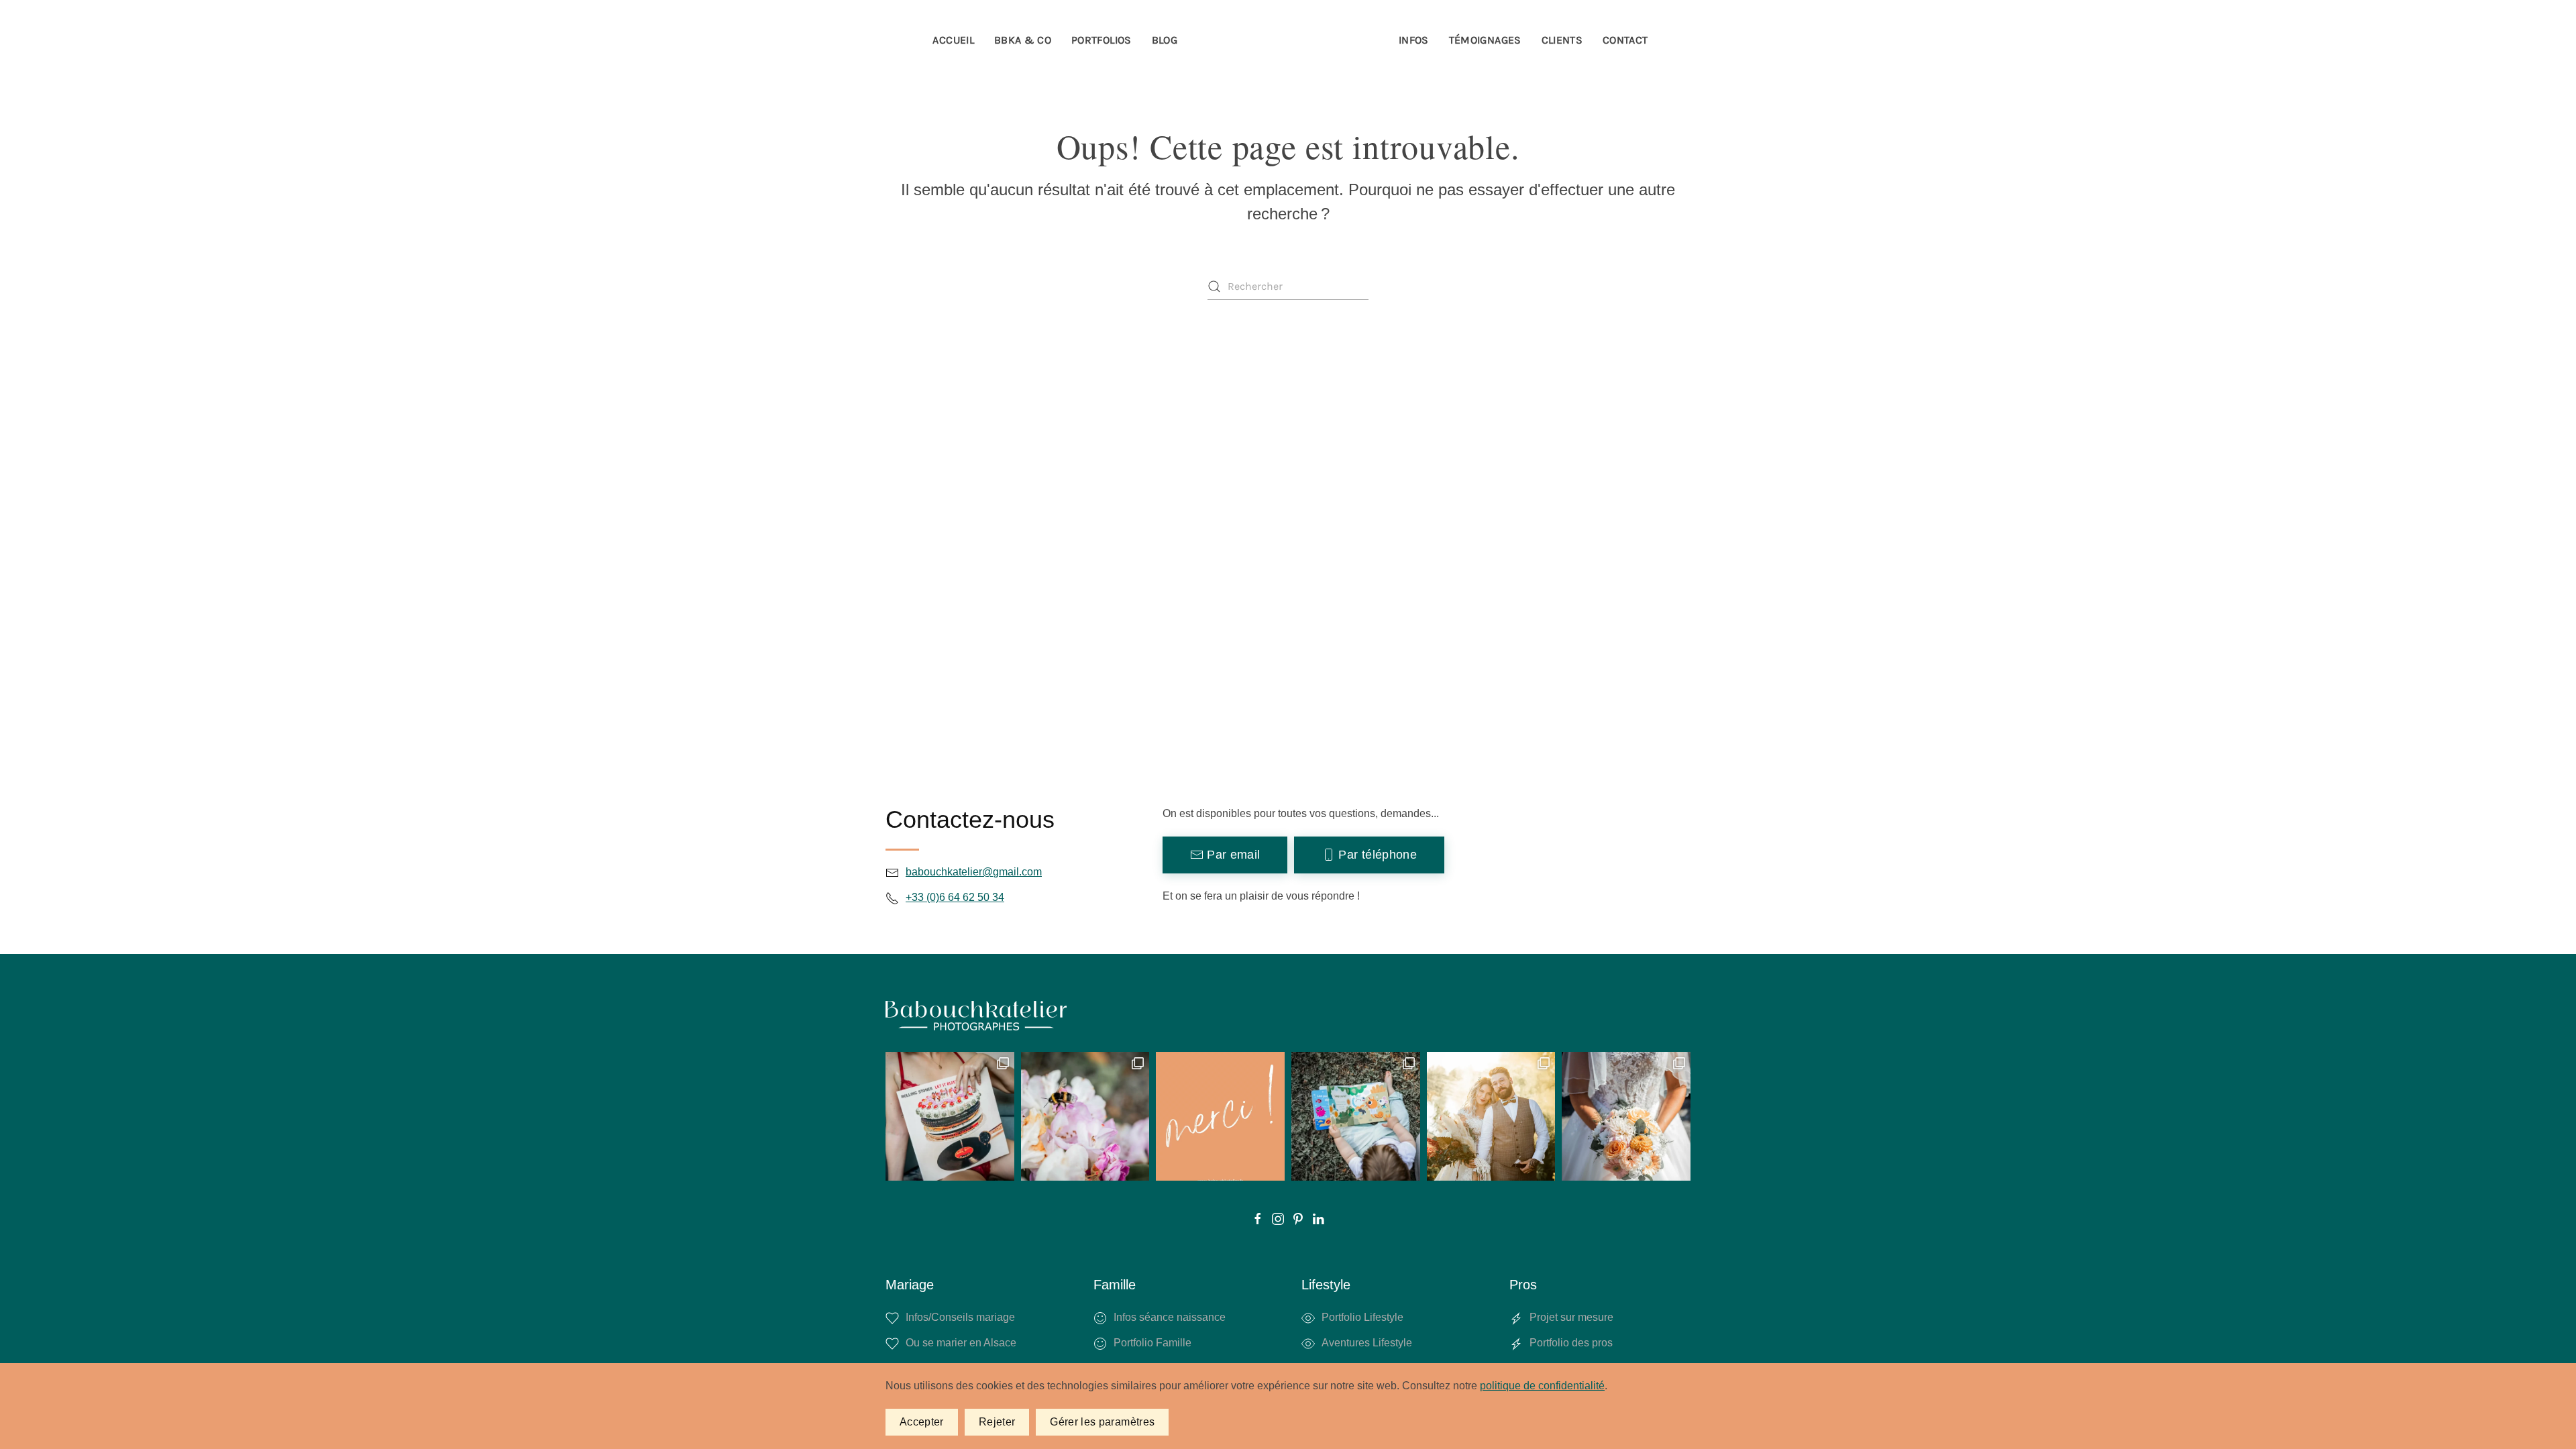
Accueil (953, 40)
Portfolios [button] (1102, 40)
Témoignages (1485, 40)
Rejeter (997, 1422)
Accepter (922, 1422)
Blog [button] (1165, 40)
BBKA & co (1023, 40)
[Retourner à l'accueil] (1288, 40)
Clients (1562, 40)
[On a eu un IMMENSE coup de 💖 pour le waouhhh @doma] (1085, 1116)
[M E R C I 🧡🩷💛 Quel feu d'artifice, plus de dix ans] (1220, 1116)
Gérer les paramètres (1102, 1422)
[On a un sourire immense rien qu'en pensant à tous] (1356, 1116)
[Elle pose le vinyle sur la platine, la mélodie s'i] (950, 1116)
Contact (1625, 40)
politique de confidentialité (1542, 1386)
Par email (1233, 855)
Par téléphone (1378, 855)
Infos (1414, 40)
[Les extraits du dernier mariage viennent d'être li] (1626, 1116)
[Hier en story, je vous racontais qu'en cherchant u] (1491, 1116)
